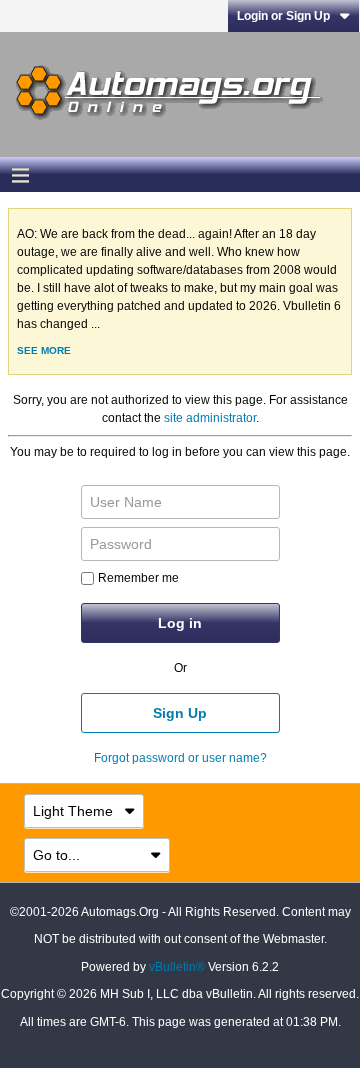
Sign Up (180, 713)
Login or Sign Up (283, 16)
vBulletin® (177, 967)
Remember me (138, 578)
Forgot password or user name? (180, 758)
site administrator (210, 418)
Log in (180, 623)
